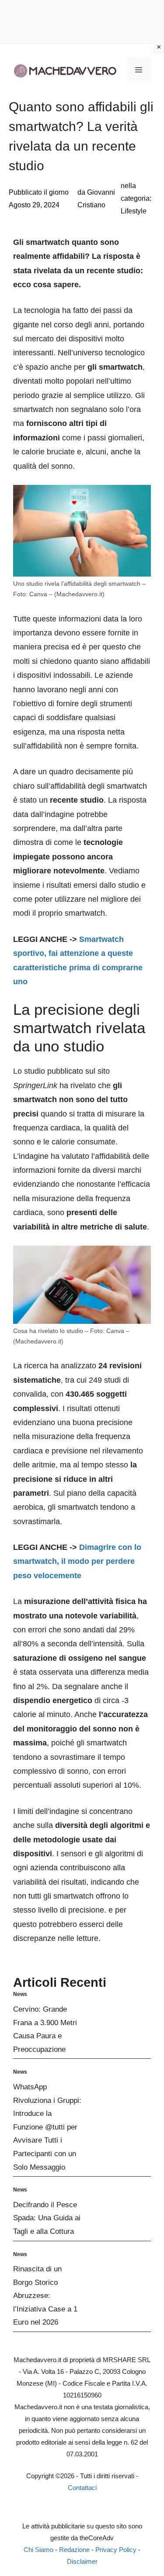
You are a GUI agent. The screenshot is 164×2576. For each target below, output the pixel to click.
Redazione (74, 2550)
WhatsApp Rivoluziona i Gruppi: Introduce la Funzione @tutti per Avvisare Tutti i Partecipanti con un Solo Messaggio (47, 2127)
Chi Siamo (38, 2550)
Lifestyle (134, 211)
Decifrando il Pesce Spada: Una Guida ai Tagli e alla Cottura (47, 2218)
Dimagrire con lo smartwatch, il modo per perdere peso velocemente (77, 1561)
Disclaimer (82, 2561)
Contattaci (82, 2488)
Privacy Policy (116, 2550)
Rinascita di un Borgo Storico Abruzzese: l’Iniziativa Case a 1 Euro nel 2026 (45, 2296)
